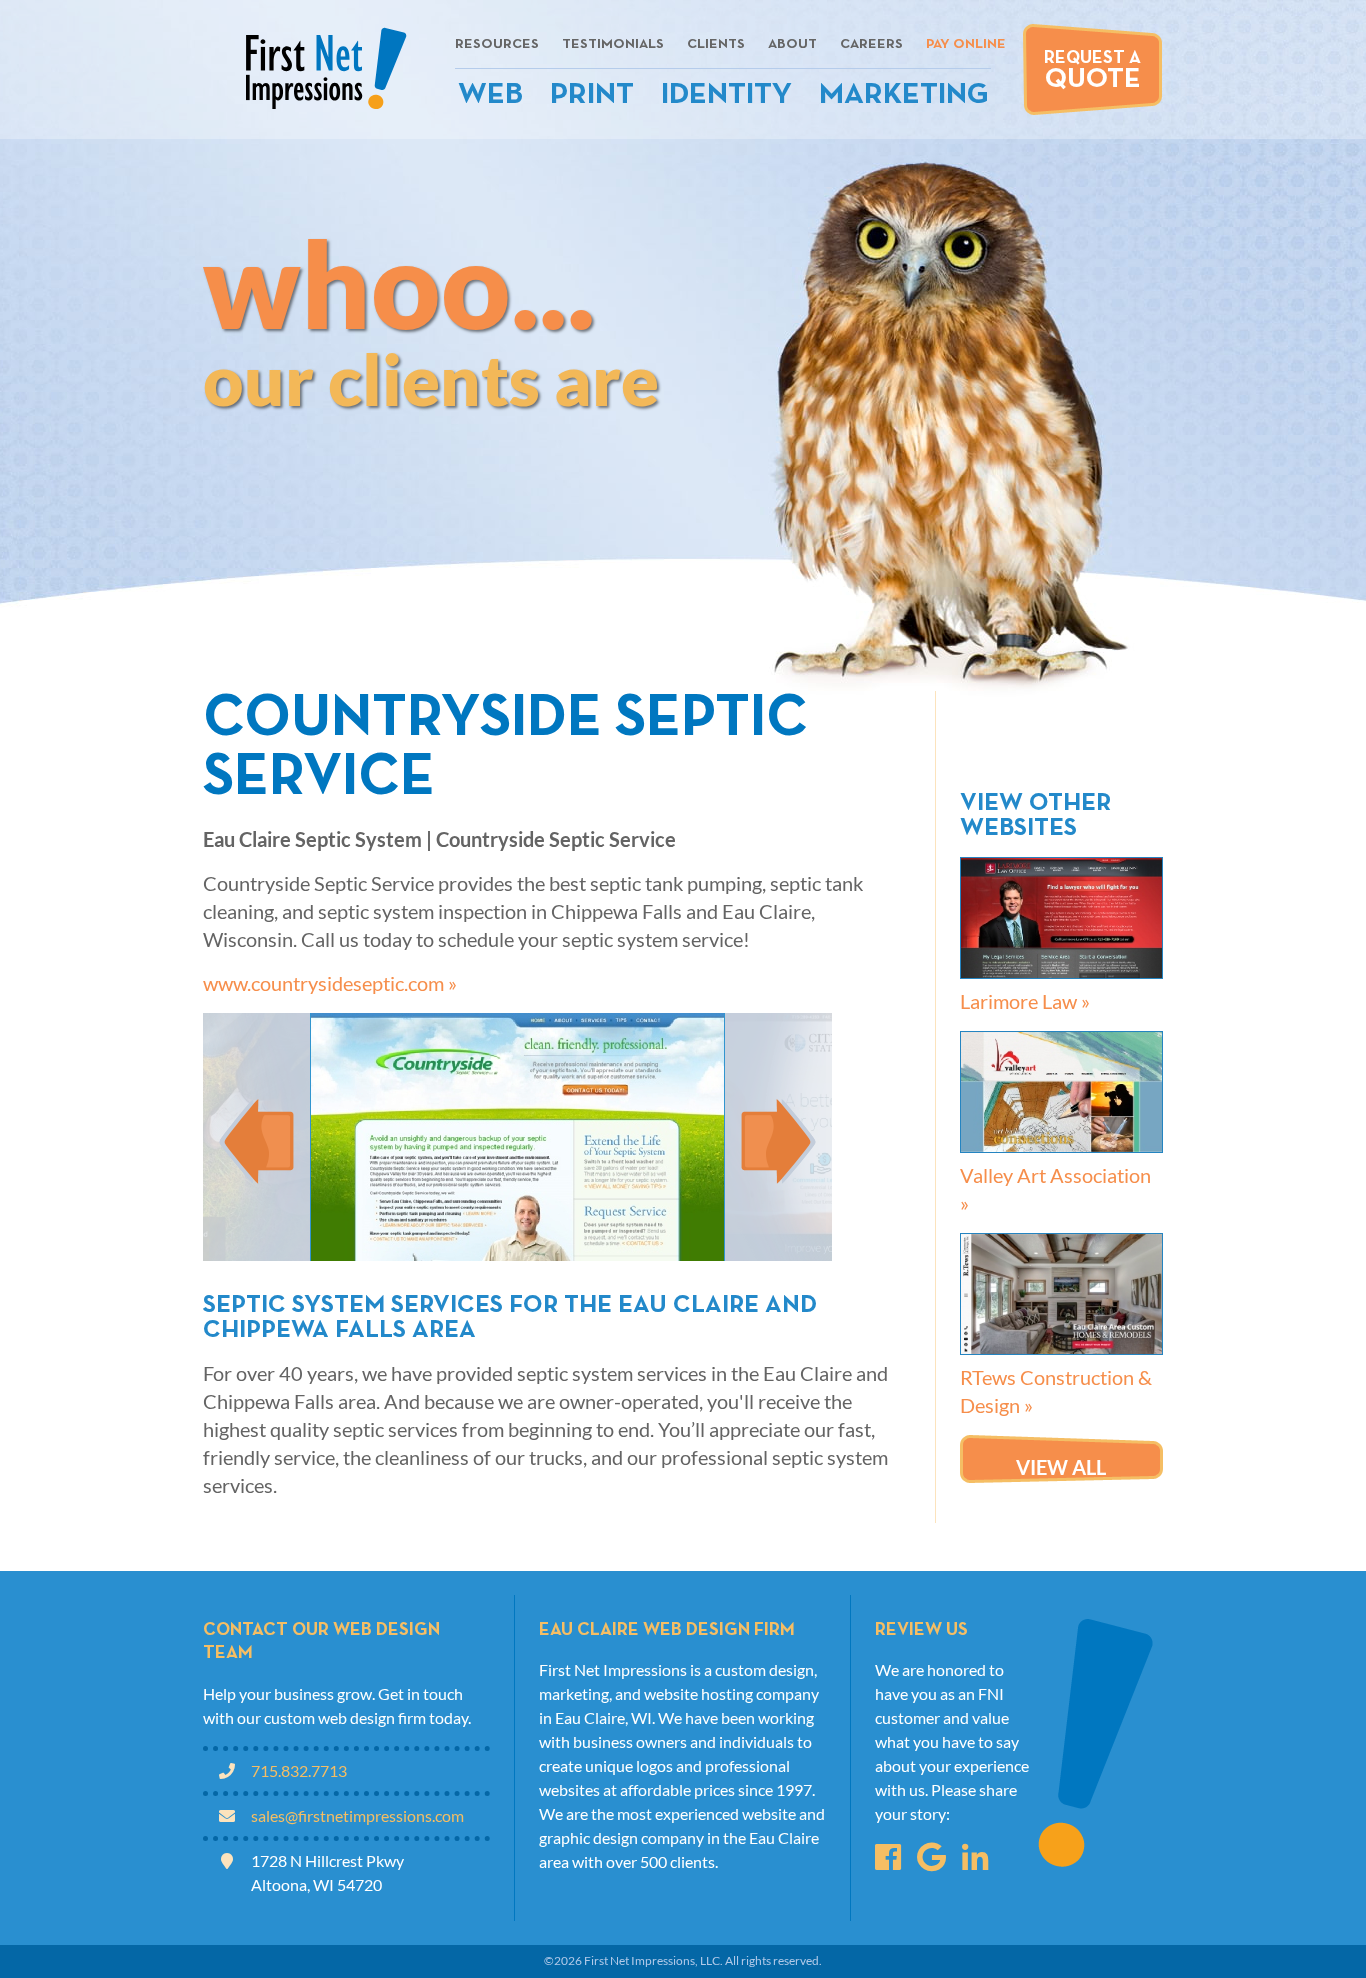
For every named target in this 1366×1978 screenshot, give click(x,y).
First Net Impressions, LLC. (653, 1960)
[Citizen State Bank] (778, 1137)
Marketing (904, 95)
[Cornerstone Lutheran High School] (256, 1137)
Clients (716, 44)
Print (592, 95)
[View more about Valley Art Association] (1062, 1092)
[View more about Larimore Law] (1062, 918)
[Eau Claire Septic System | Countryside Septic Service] (517, 1137)
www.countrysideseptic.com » (330, 983)
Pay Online (966, 44)
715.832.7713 (299, 1770)
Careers (871, 44)
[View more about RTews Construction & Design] (1062, 1294)
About (792, 44)
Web (490, 95)
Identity (726, 95)
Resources (497, 44)
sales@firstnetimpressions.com (357, 1815)
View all (1061, 1467)
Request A (1092, 71)
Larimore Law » (1025, 1001)
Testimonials (613, 44)
